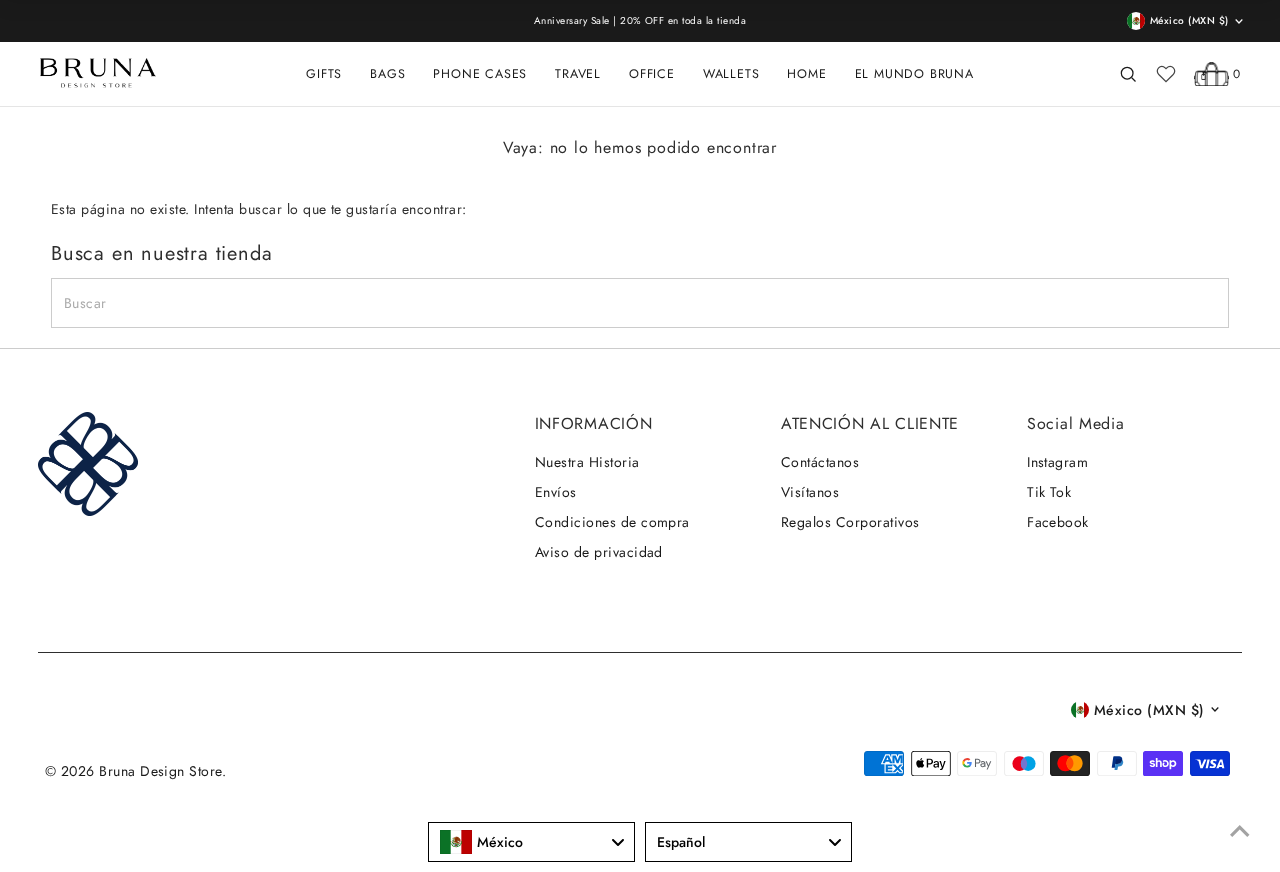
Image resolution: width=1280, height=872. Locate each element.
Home (806, 74)
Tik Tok (1049, 492)
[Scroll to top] (1240, 832)
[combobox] (531, 842)
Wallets (731, 74)
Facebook (1058, 522)
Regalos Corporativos (850, 522)
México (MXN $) (1149, 710)
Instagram (1057, 462)
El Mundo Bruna (914, 74)
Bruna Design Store (160, 771)
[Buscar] (1128, 74)
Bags (387, 74)
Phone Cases (480, 74)
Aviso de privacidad (599, 552)
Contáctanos (820, 462)
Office (652, 74)
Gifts (324, 74)
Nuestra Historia (587, 462)
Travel (578, 74)
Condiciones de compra (612, 522)
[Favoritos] (1166, 74)
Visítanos (810, 492)
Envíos (556, 492)
